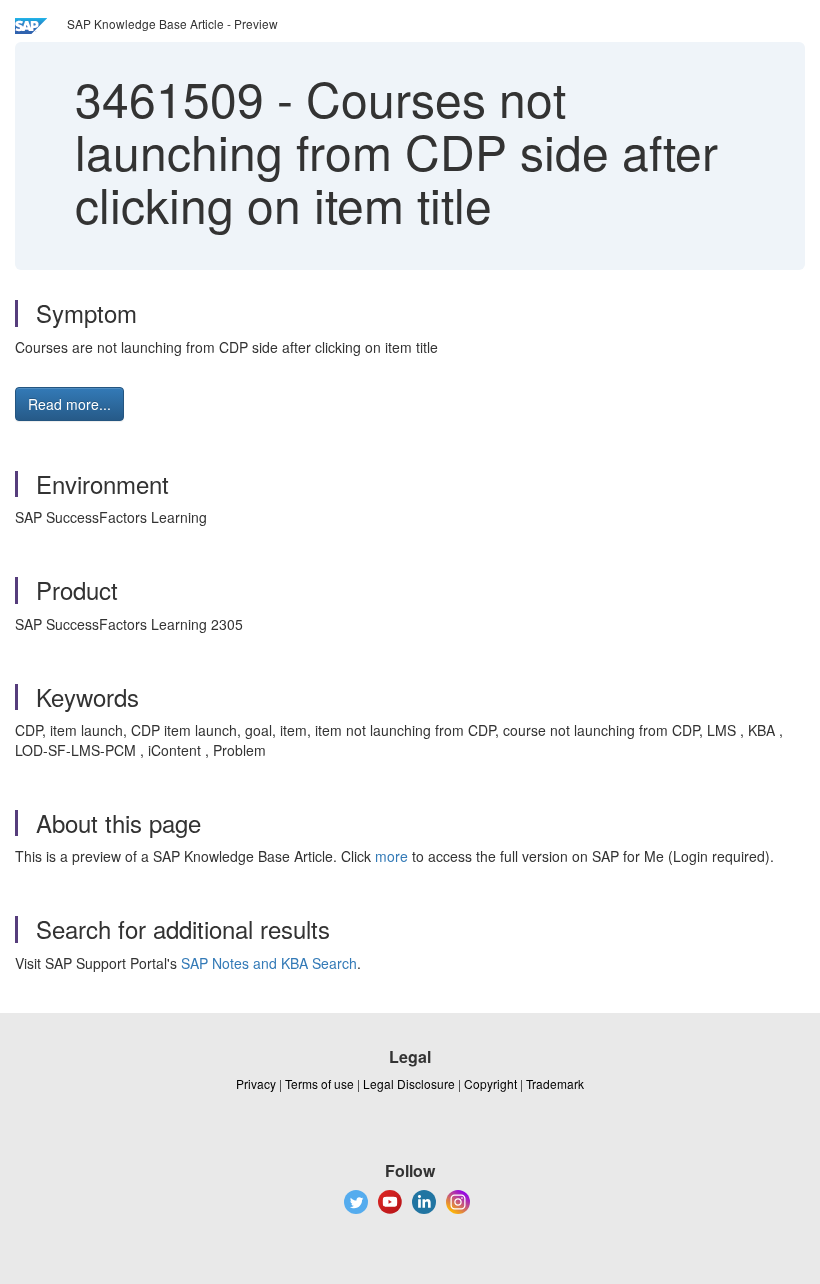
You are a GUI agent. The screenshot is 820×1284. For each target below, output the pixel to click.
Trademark (555, 1083)
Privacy (256, 1083)
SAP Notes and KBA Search (269, 963)
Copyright (490, 1083)
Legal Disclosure (409, 1083)
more (391, 856)
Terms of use (319, 1083)
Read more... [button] (69, 404)
